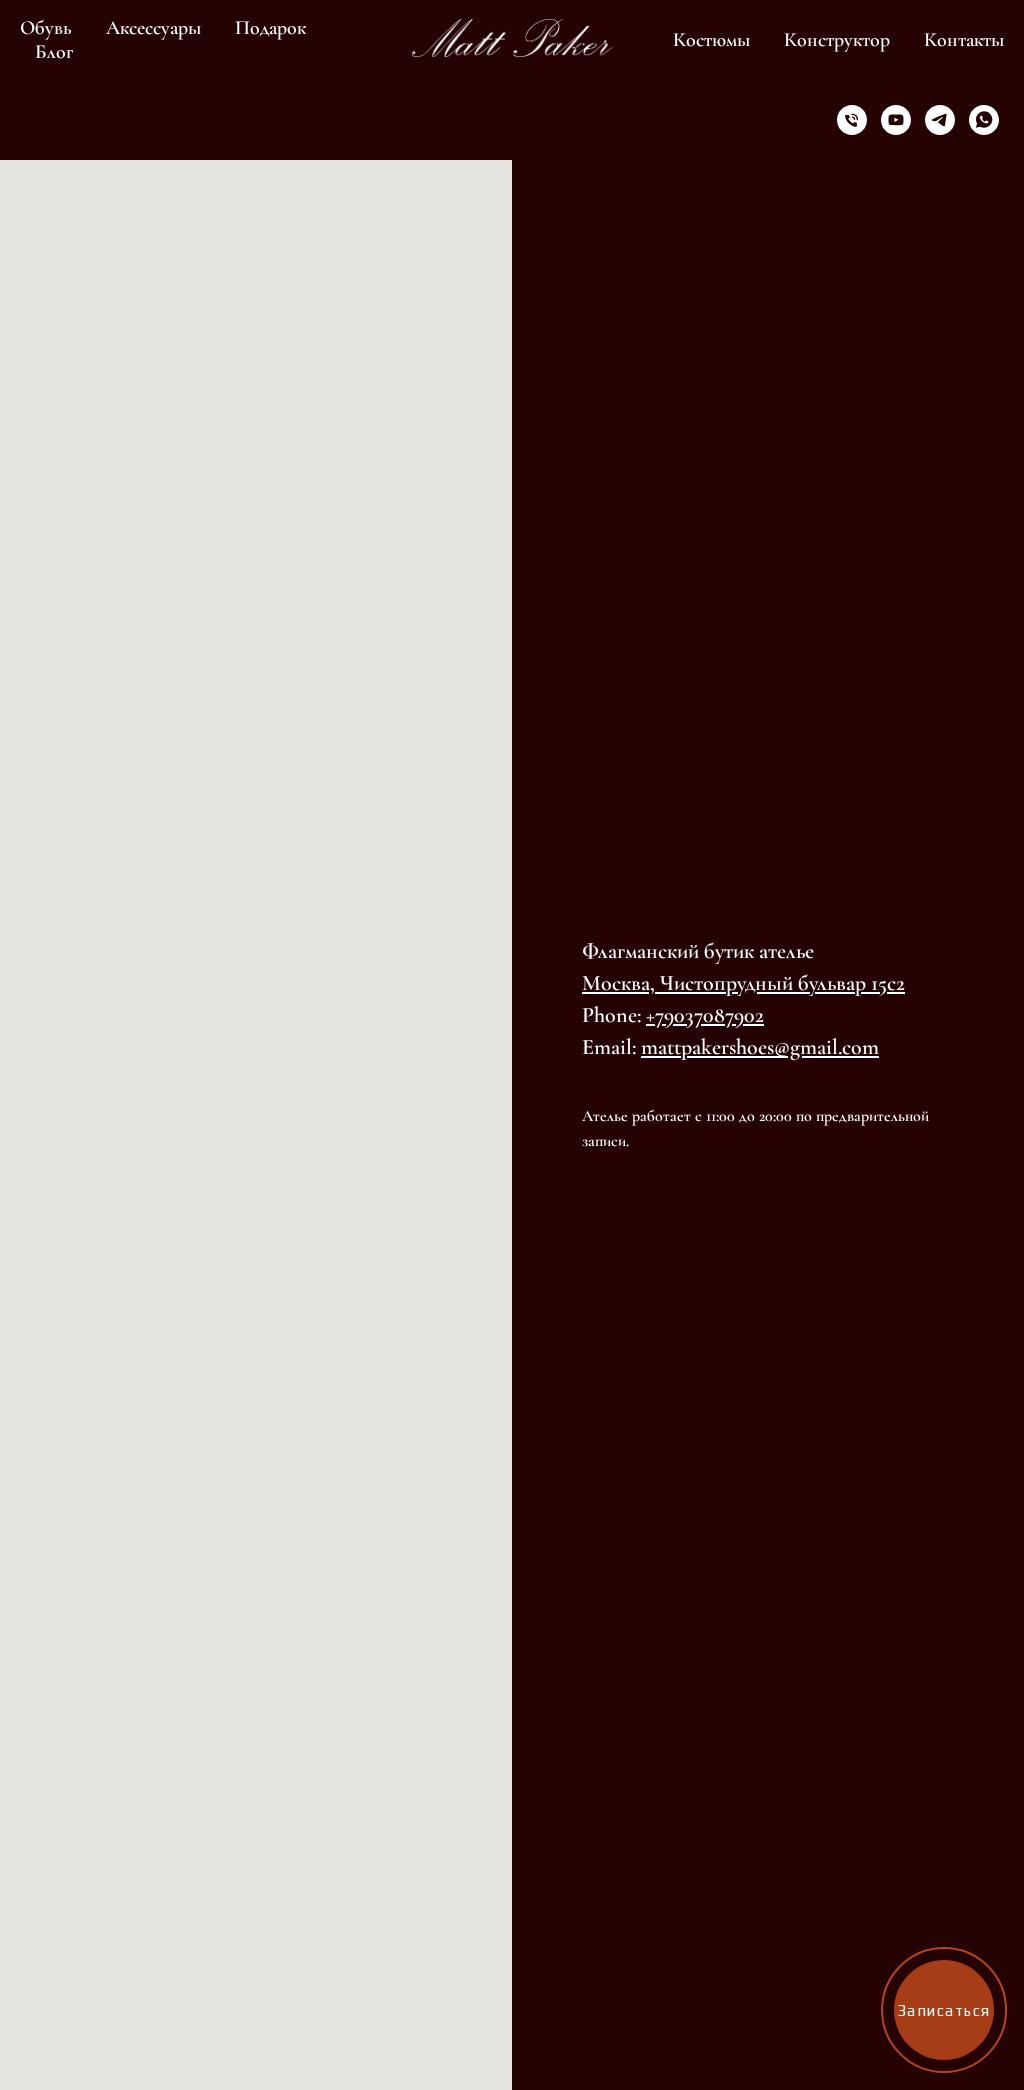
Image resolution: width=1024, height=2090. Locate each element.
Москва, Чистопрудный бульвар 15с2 (743, 983)
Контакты (964, 40)
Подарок (270, 28)
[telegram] (940, 120)
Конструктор (837, 40)
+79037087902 (705, 1015)
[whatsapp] (984, 120)
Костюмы (711, 40)
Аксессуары (153, 28)
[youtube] (896, 120)
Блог (54, 52)
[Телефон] (852, 120)
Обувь (46, 28)
